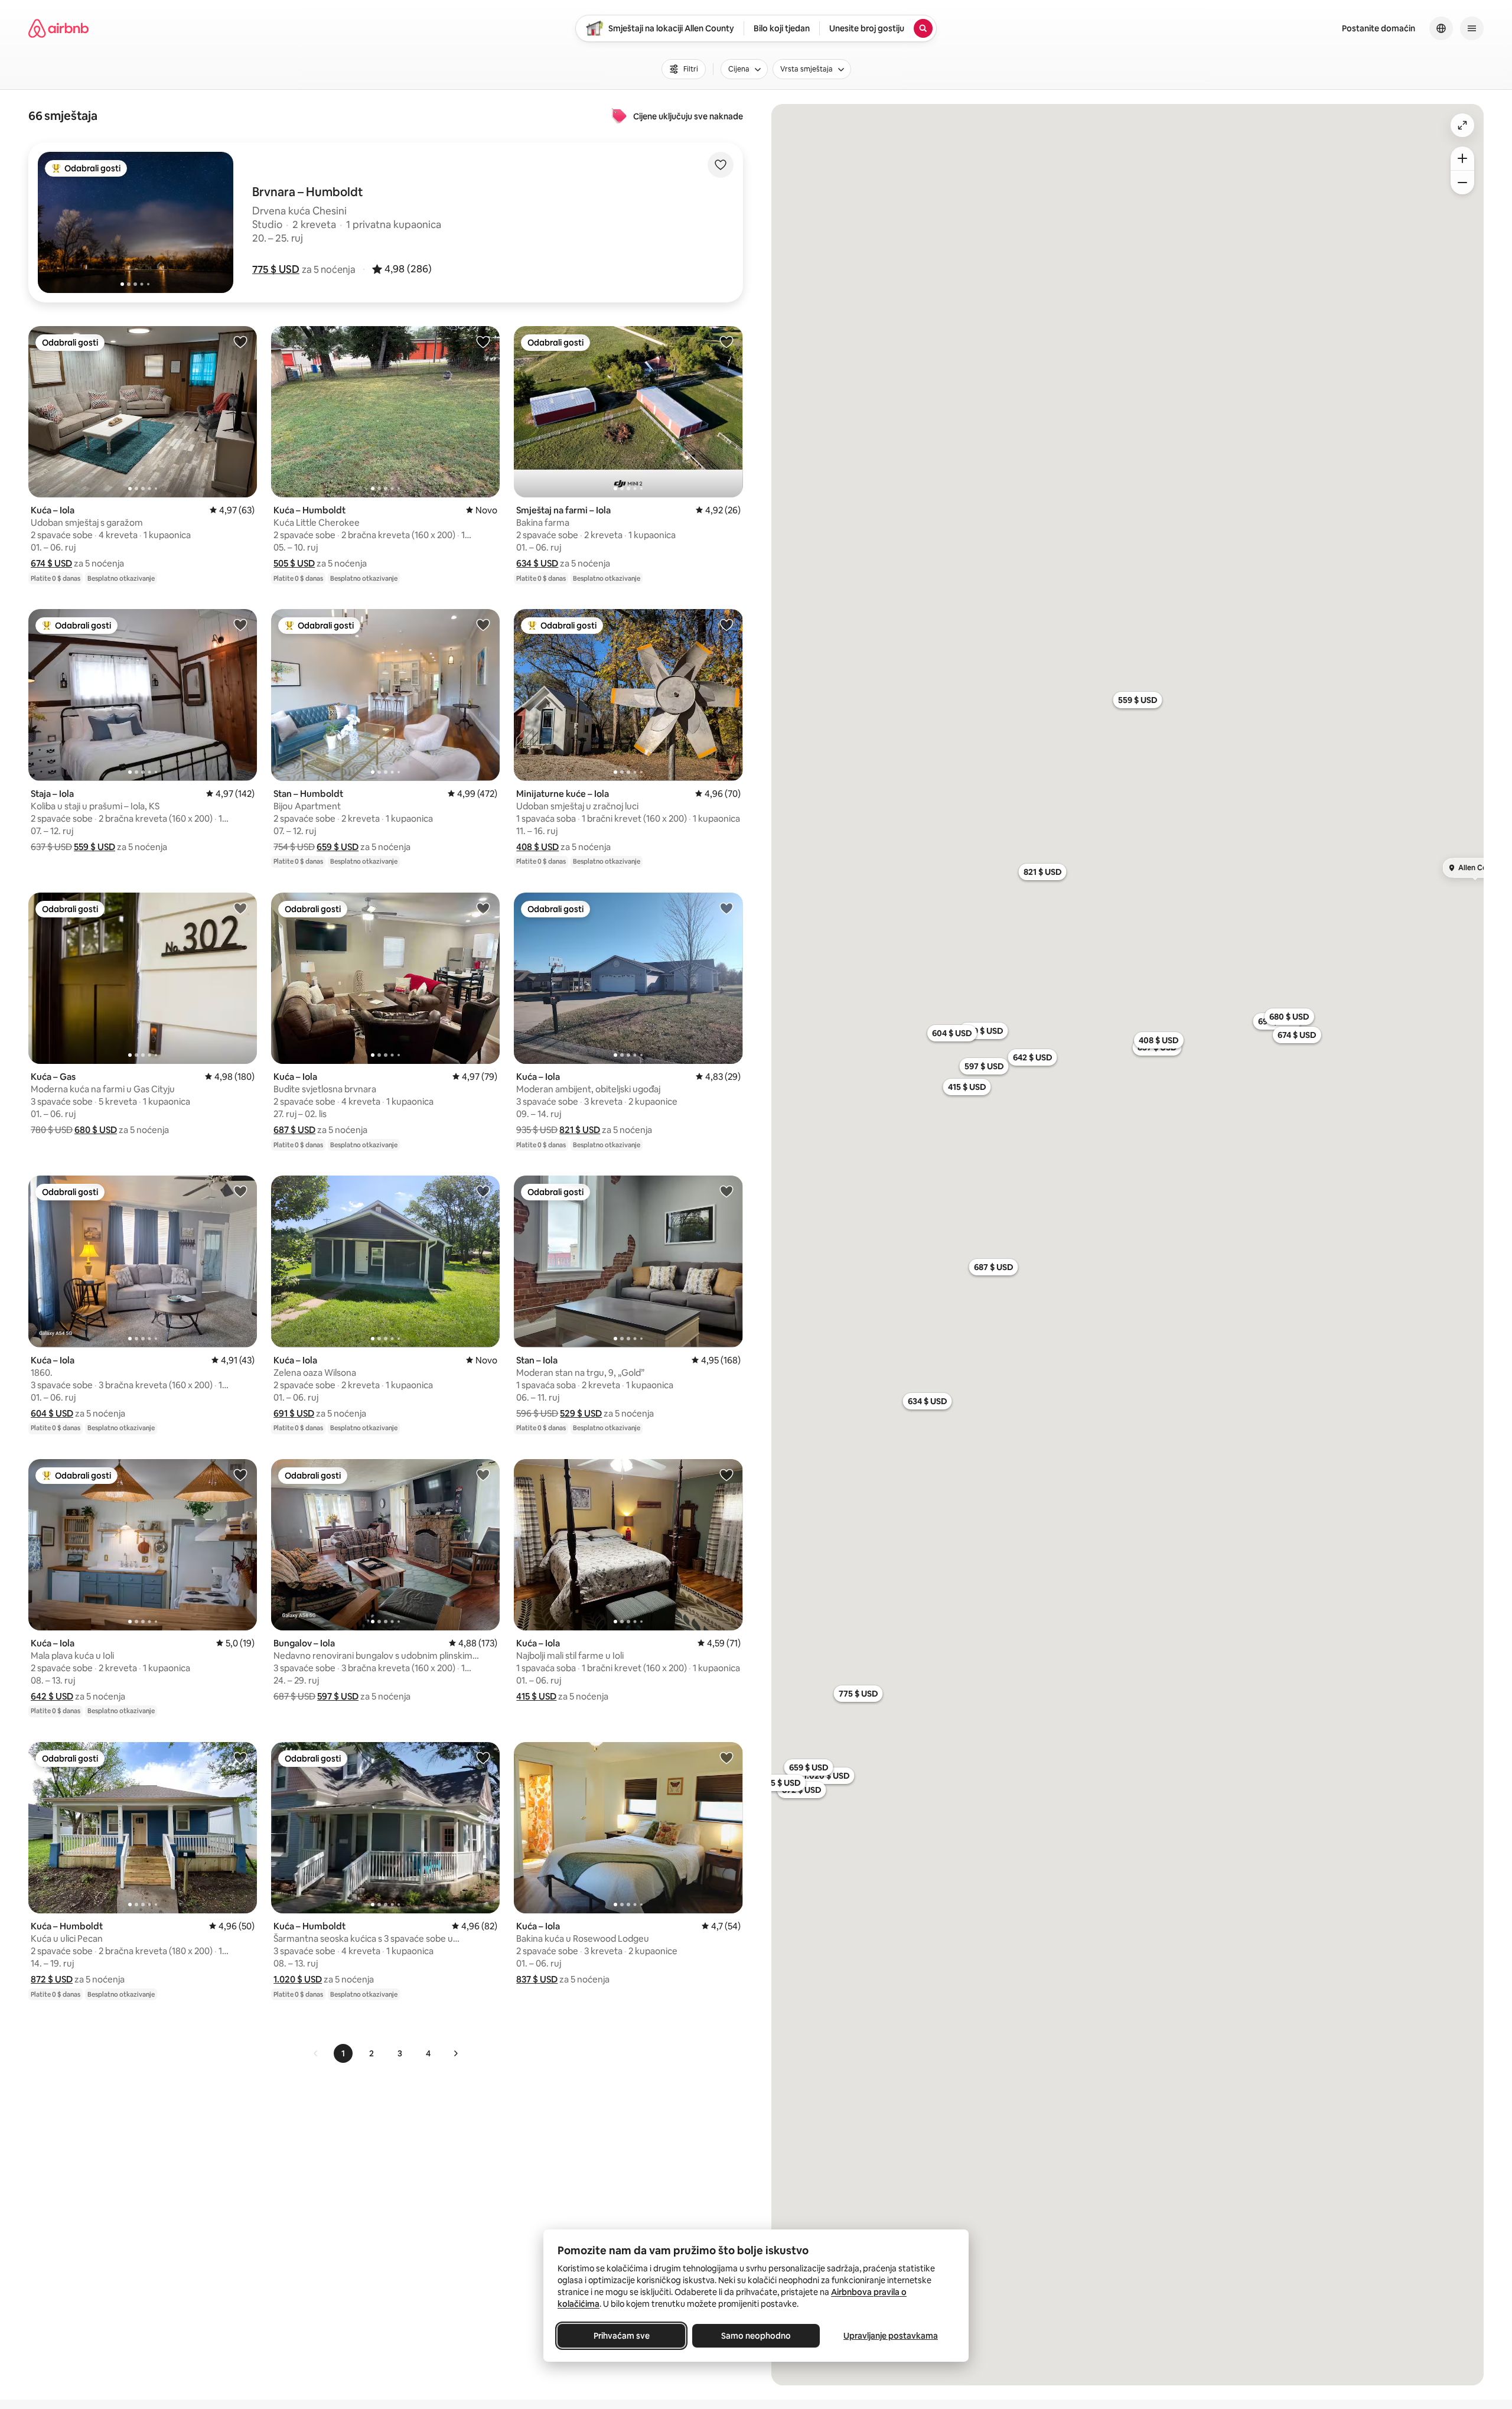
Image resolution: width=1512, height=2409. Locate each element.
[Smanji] (1462, 183)
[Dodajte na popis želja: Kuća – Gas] (240, 908)
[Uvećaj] (1462, 158)
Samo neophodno (756, 2336)
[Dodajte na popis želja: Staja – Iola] (240, 624)
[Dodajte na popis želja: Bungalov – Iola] (483, 1474)
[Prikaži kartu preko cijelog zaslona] (1462, 125)
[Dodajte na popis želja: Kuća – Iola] (240, 341)
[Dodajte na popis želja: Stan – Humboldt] (483, 624)
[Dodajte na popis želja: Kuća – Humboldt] (483, 341)
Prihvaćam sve (622, 2336)
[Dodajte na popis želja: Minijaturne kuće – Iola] (726, 624)
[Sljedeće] (455, 2053)
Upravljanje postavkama (891, 2336)
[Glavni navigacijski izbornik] (1472, 28)
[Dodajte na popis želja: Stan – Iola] (726, 1191)
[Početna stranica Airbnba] (58, 28)
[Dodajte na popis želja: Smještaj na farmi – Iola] (726, 341)
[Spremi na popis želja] (721, 165)
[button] (276, 269)
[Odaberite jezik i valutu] (1441, 28)
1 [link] (343, 2053)
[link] (316, 2053)
